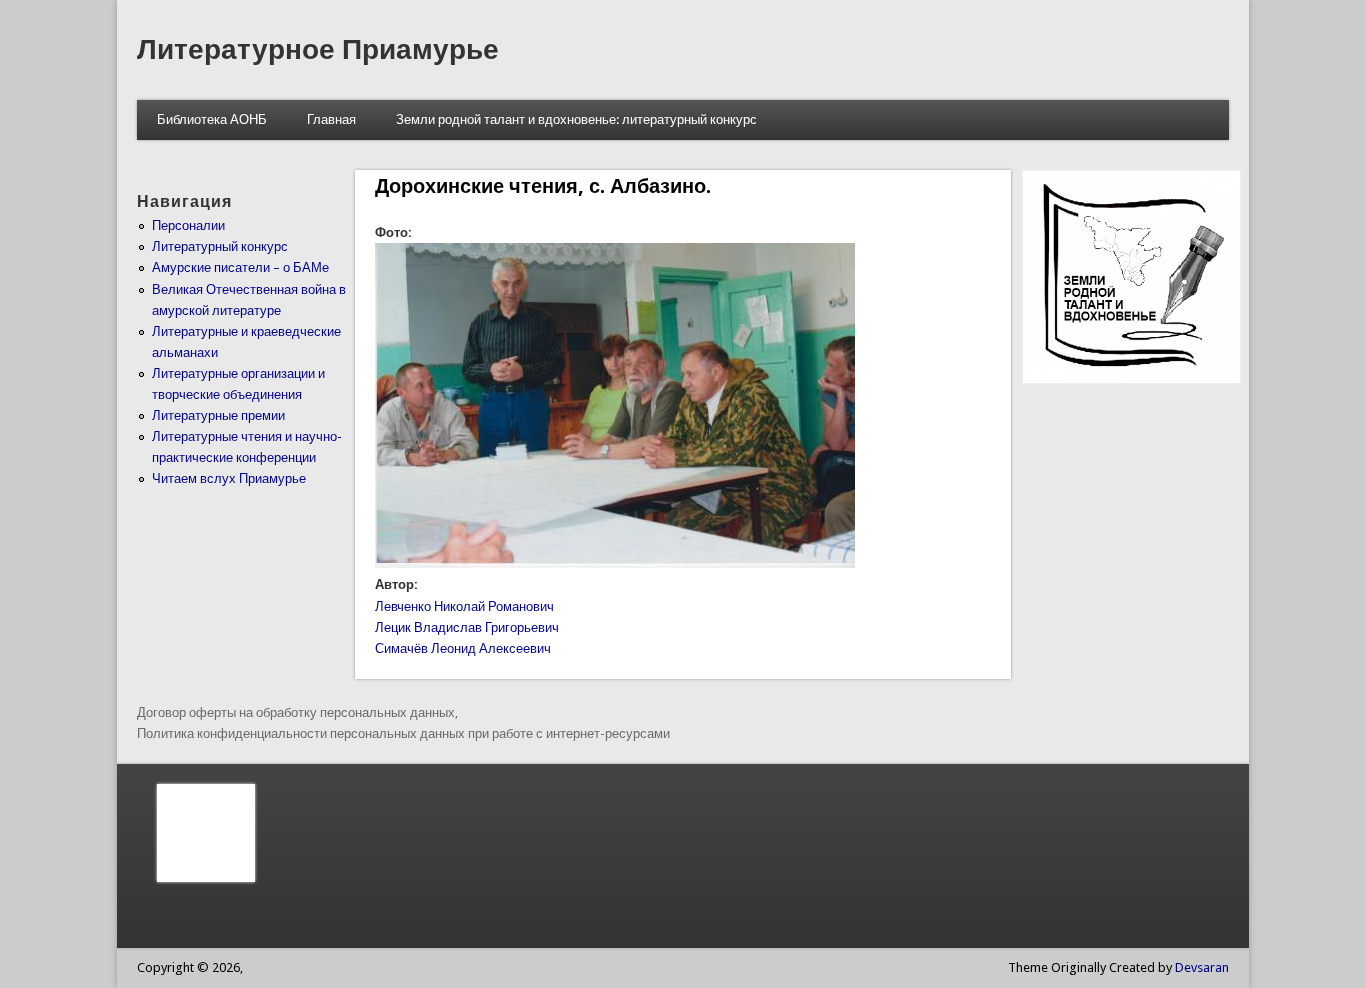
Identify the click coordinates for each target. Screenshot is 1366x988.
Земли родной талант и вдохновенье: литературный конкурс (576, 119)
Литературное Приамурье (318, 49)
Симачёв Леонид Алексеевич (463, 648)
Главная (331, 119)
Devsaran (1202, 967)
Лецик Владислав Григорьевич (467, 627)
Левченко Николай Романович (464, 606)
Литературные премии (218, 415)
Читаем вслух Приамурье (229, 478)
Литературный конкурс (220, 246)
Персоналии (188, 225)
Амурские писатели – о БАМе (240, 267)
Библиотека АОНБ (212, 119)
